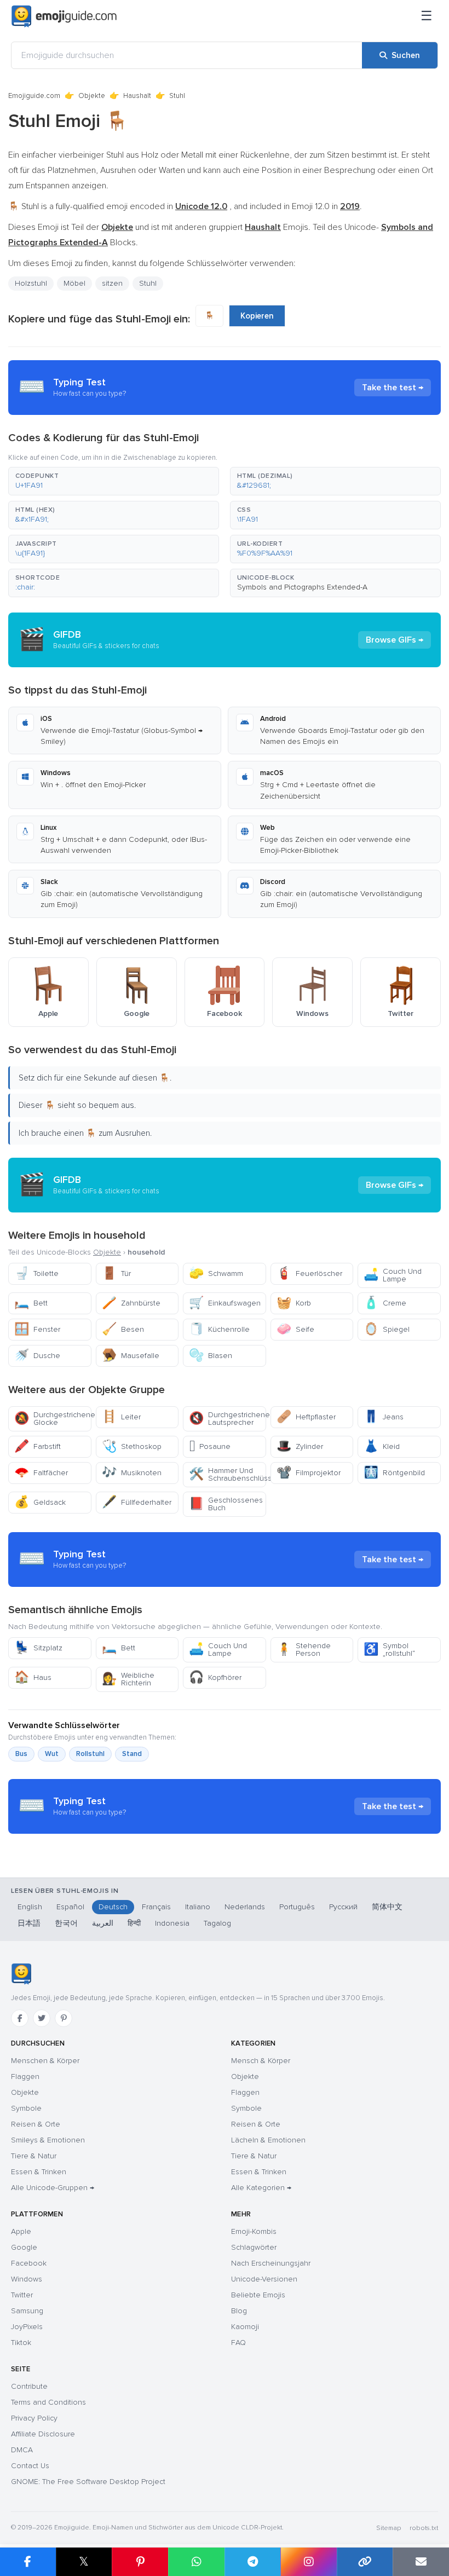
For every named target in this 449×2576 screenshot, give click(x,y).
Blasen (211, 1356)
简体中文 (387, 1907)
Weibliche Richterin (128, 1679)
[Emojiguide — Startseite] (21, 1974)
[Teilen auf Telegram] (253, 2562)
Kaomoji (245, 2327)
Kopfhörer (215, 1677)
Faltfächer (41, 1473)
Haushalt (137, 96)
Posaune (210, 1446)
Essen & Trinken (39, 2172)
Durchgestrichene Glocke (53, 1419)
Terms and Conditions (48, 2402)
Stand (132, 1754)
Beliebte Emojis (258, 2295)
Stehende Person (304, 1650)
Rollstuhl (90, 1754)
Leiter (121, 1417)
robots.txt (424, 2528)
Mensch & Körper (261, 2061)
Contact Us (30, 2466)
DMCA (22, 2450)
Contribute (29, 2386)
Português (297, 1907)
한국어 (66, 1923)
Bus (21, 1754)
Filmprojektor (309, 1473)
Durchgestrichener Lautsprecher (228, 1419)
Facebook (29, 2263)
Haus (33, 1677)
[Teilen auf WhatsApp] (196, 2562)
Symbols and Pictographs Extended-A (302, 587)
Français (156, 1907)
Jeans (384, 1417)
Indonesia (172, 1923)
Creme (385, 1303)
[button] (114, 481)
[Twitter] (42, 2018)
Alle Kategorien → (261, 2188)
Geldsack (40, 1502)
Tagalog (217, 1923)
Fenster (37, 1329)
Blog (239, 2311)
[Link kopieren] (365, 2562)
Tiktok (21, 2343)
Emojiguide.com (34, 96)
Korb (294, 1303)
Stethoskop (132, 1446)
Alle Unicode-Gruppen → (53, 2188)
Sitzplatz (38, 1648)
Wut (52, 1754)
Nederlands (245, 1907)
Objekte (92, 96)
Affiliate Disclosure (43, 2434)
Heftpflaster (306, 1417)
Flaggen (25, 2077)
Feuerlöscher (309, 1273)
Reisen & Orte (36, 2124)
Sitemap (388, 2528)
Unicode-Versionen (264, 2279)
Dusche (37, 1356)
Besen (123, 1329)
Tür (116, 1273)
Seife (295, 1329)
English (30, 1907)
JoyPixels (27, 2327)
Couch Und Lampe (393, 1275)
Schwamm (216, 1273)
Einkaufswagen (225, 1303)
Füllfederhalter (137, 1502)
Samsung (27, 2311)
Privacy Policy (34, 2418)
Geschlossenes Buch (226, 1504)
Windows (27, 2279)
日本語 (29, 1923)
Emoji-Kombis (254, 2231)
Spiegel (387, 1329)
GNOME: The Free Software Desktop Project (88, 2482)
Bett (31, 1303)
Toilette (36, 1273)
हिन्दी (134, 1923)
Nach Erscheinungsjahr (271, 2263)
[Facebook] (20, 2018)
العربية (103, 1923)
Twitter (22, 2295)
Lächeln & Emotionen (268, 2140)
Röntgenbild (394, 1473)
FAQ (238, 2343)
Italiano (198, 1907)
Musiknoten (132, 1473)
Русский (343, 1907)
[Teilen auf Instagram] (309, 2562)
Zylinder (300, 1446)
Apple (21, 2231)
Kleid (382, 1446)
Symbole (26, 2108)
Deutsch (113, 1907)
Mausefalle (131, 1356)
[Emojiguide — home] (64, 16)
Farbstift (38, 1446)
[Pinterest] (64, 2018)
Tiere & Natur (34, 2156)
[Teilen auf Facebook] (28, 2562)
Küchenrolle (219, 1329)
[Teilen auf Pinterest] (140, 2562)
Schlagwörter (254, 2247)
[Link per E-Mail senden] (421, 2562)
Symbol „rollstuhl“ (389, 1650)
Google (24, 2247)
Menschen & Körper (45, 2061)
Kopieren (257, 316)
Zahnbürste (131, 1303)
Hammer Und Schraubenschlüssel (228, 1474)
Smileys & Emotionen (48, 2140)
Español (70, 1907)
